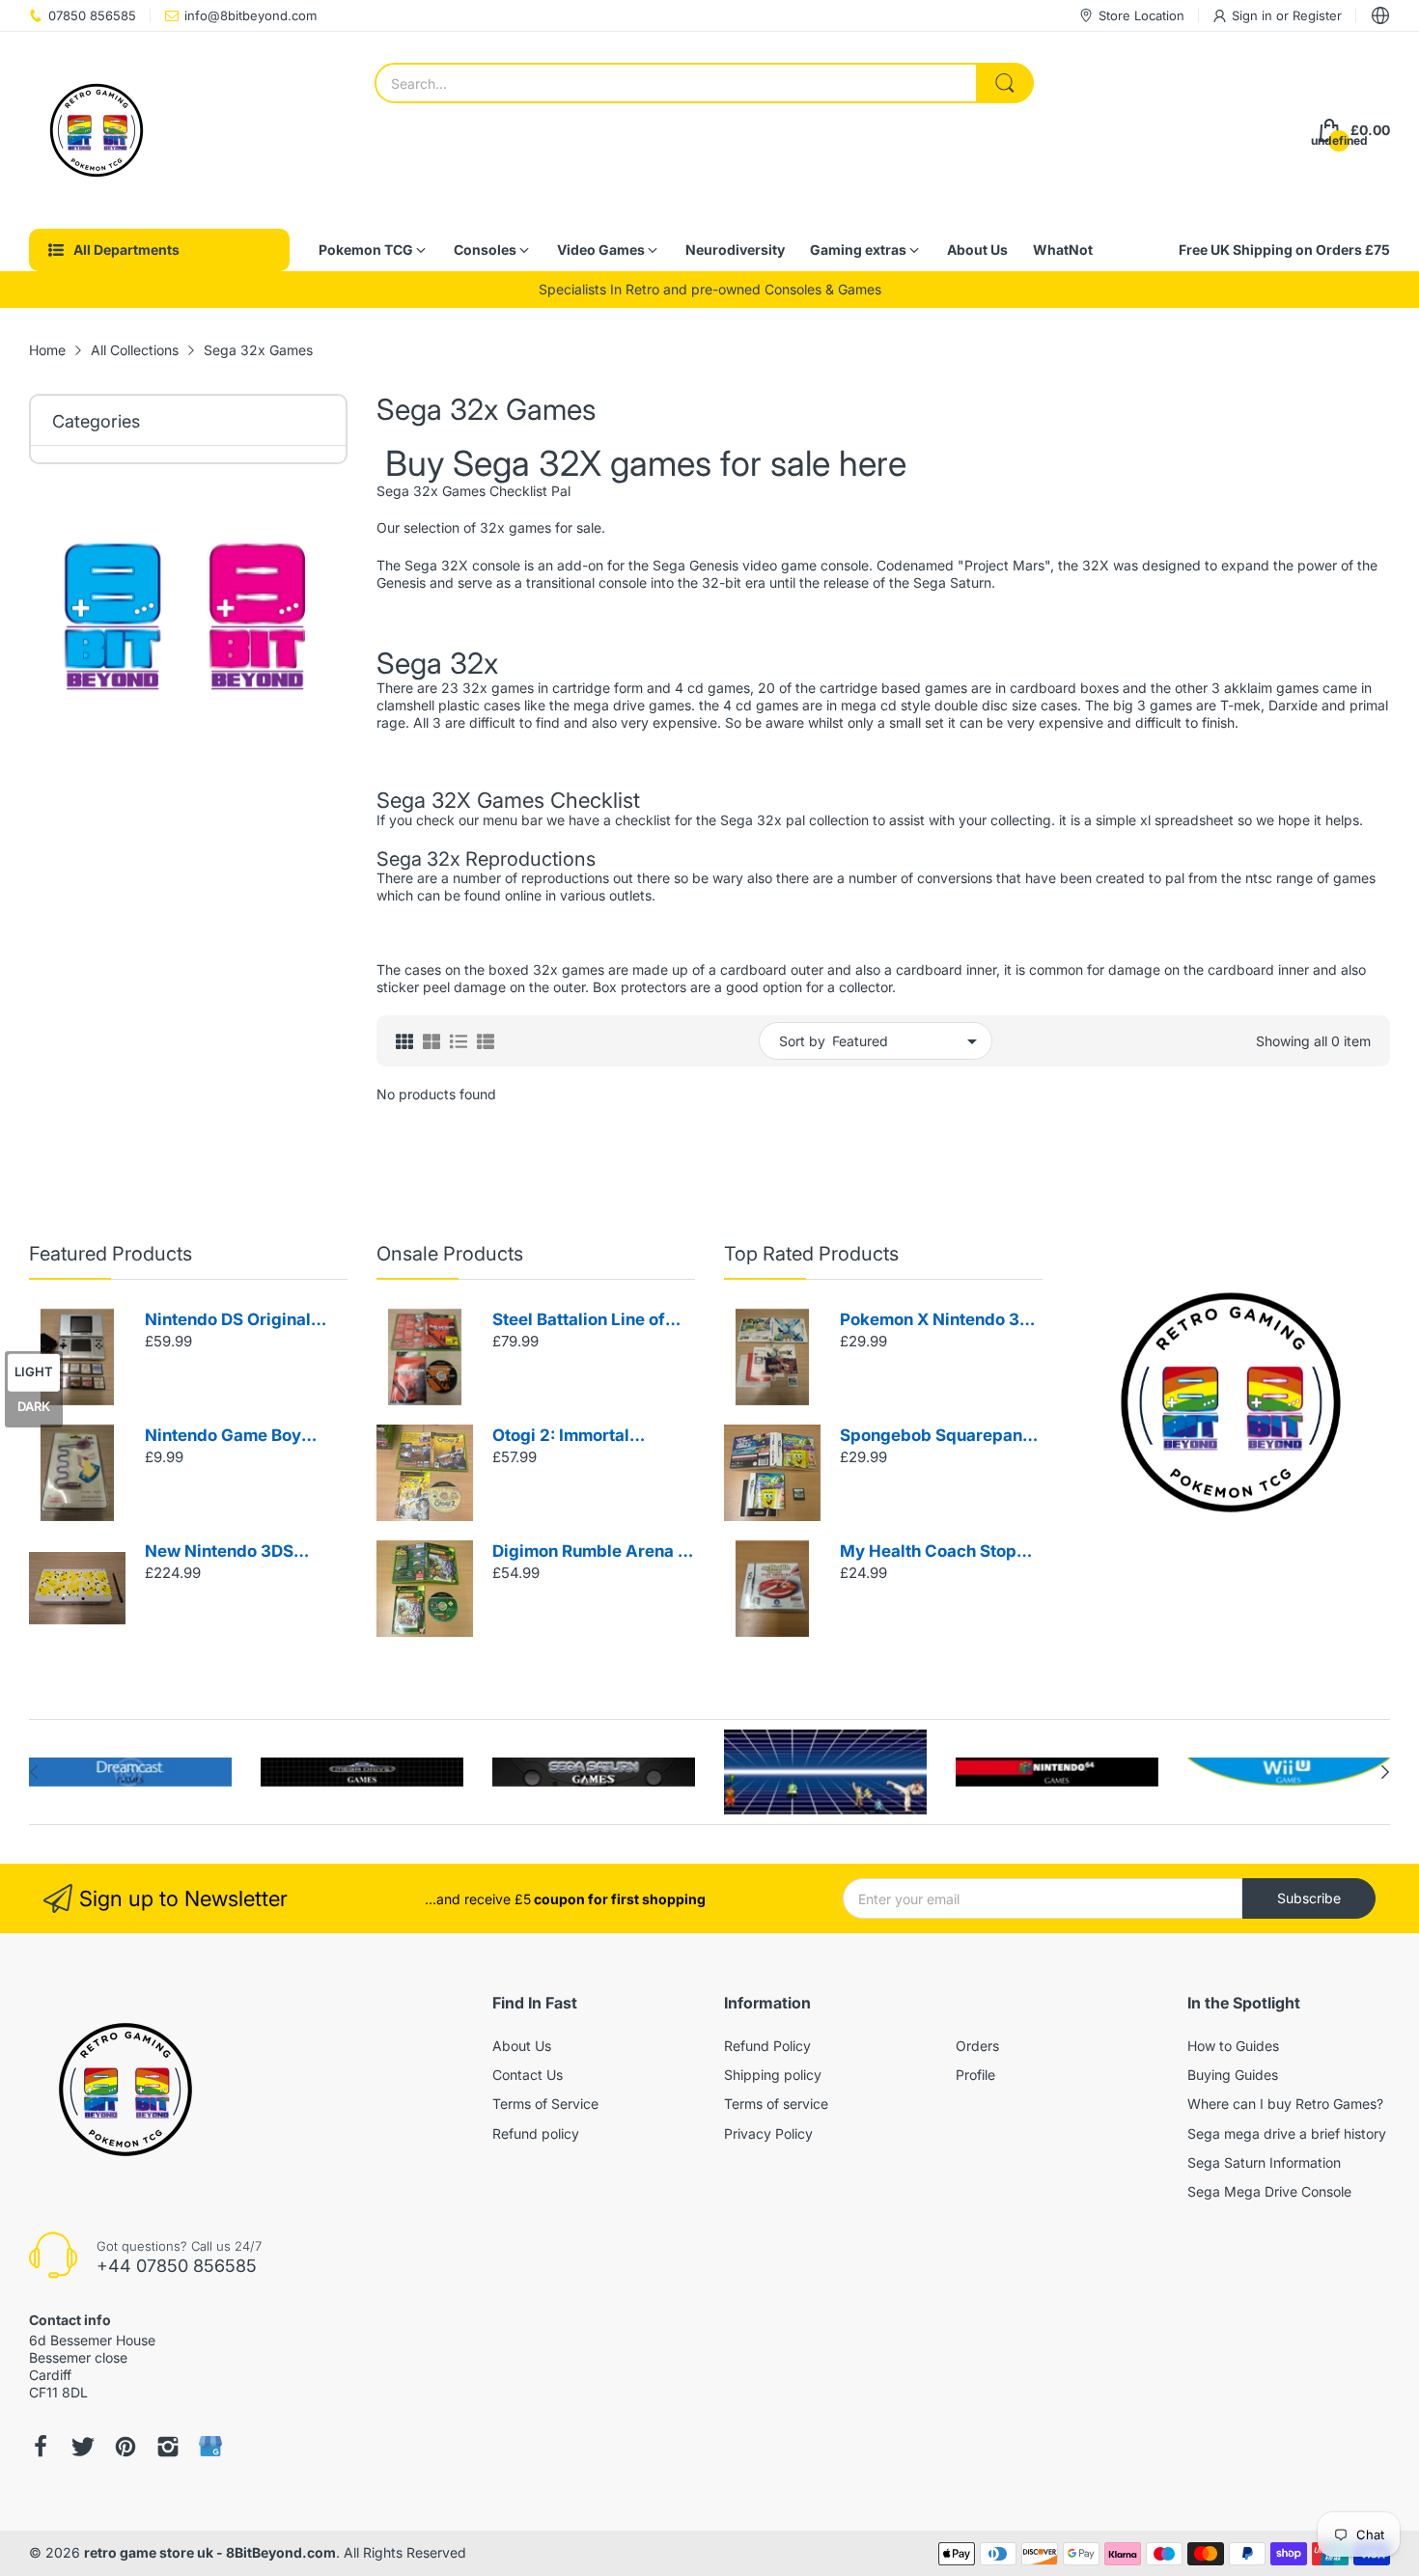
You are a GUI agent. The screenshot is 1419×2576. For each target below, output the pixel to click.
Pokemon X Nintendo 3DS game (941, 1321)
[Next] (34, 1772)
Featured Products (111, 1254)
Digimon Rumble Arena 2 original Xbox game (590, 1552)
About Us (522, 2046)
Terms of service (776, 2104)
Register (1317, 15)
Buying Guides (1233, 2075)
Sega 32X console (462, 565)
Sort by (802, 1041)
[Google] (210, 2446)
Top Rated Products (811, 1254)
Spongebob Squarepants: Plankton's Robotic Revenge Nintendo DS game (941, 1437)
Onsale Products (450, 1254)
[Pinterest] (125, 2447)
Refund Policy (767, 2046)
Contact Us (528, 2075)
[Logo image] (130, 1772)
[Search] (1005, 83)
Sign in (1254, 15)
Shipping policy (773, 2075)
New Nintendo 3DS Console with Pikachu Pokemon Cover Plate (230, 1552)
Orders (977, 2046)
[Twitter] (83, 2447)
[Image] (1231, 1402)
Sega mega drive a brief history (1287, 2133)
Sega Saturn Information (1264, 2162)
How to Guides (1233, 2046)
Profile (975, 2075)
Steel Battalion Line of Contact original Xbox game (579, 1321)
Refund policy (536, 2133)
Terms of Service (545, 2104)
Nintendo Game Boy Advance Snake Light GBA (229, 1437)
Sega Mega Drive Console (1269, 2191)
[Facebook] (41, 2447)
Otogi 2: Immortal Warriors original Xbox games (582, 1437)
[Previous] (1385, 1772)
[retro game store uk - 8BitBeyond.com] (97, 130)
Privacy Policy (768, 2133)
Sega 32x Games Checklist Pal (473, 491)
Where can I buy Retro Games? (1285, 2104)
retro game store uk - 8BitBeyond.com (210, 2552)
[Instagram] (168, 2447)
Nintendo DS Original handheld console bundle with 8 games (244, 1321)
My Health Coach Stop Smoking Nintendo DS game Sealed (928, 1552)
